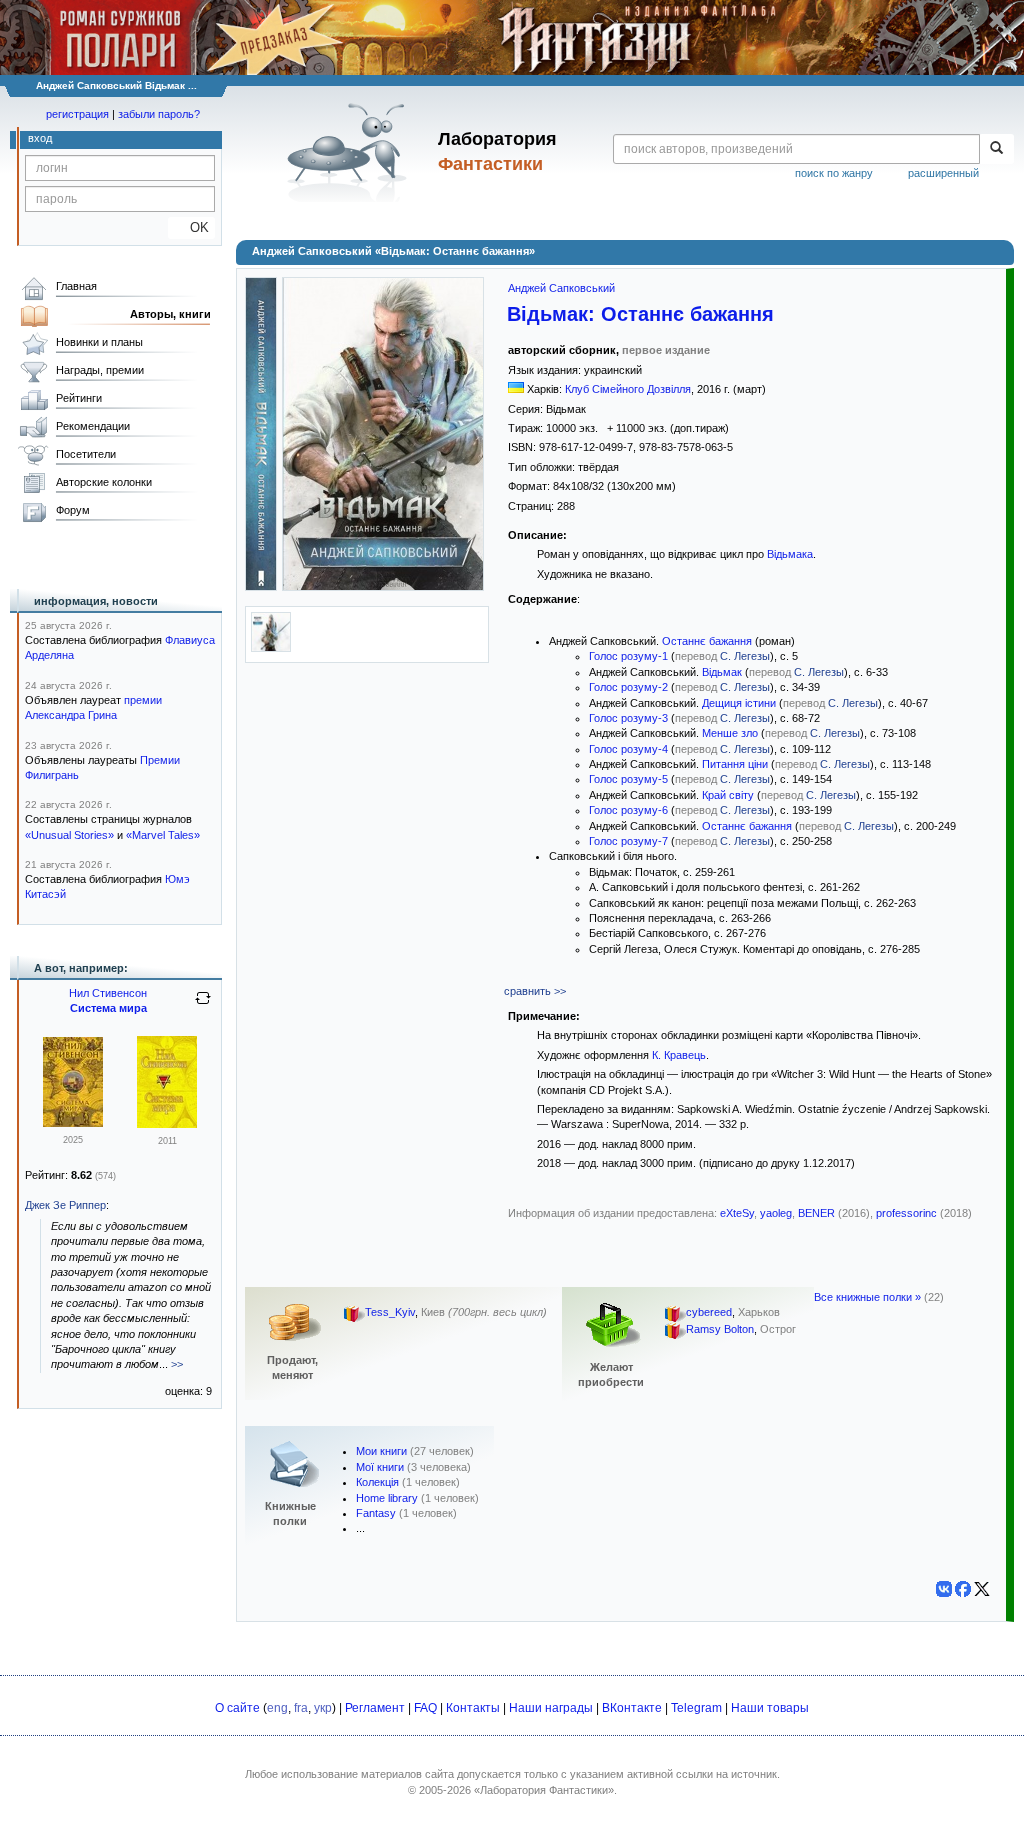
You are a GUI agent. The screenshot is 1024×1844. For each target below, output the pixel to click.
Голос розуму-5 (628, 779)
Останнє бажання (707, 641)
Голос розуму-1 (628, 656)
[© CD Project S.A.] (271, 648)
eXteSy (737, 1213)
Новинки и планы (99, 342)
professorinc (906, 1213)
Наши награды (551, 1708)
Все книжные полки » (867, 1297)
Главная (76, 286)
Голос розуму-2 (628, 687)
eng (277, 1708)
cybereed (709, 1313)
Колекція (377, 1482)
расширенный (943, 173)
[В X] (982, 1589)
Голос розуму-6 (628, 810)
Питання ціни (735, 764)
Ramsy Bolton (720, 1330)
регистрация (77, 114)
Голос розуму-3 (628, 718)
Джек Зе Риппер (65, 1205)
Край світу (728, 795)
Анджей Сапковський (561, 288)
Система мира (108, 1008)
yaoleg (776, 1213)
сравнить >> (535, 991)
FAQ (425, 1708)
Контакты (473, 1708)
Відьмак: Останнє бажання (640, 314)
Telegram (696, 1708)
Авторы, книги (170, 314)
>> (177, 1364)
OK (191, 227)
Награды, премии (100, 370)
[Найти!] (996, 149)
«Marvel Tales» (163, 835)
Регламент (375, 1708)
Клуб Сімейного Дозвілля (628, 389)
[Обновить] (203, 1006)
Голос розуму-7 (628, 841)
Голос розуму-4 (628, 749)
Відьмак (722, 672)
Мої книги (380, 1467)
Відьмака (790, 554)
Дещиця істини (739, 703)
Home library (387, 1498)
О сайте (237, 1708)
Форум (73, 510)
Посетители (86, 454)
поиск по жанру (834, 173)
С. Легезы (745, 656)
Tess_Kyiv (390, 1313)
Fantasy (376, 1513)
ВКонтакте (632, 1708)
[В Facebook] (963, 1589)
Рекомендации (93, 426)
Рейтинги (79, 398)
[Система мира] (73, 1123)
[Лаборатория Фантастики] (350, 152)
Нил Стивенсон (108, 993)
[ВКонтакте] (944, 1589)
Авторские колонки (104, 482)
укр (323, 1708)
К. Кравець (679, 1055)
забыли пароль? (159, 114)
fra (301, 1708)
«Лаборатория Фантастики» (544, 1790)
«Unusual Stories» (69, 835)
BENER (816, 1213)
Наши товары (770, 1708)
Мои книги (381, 1451)
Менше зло (730, 733)
